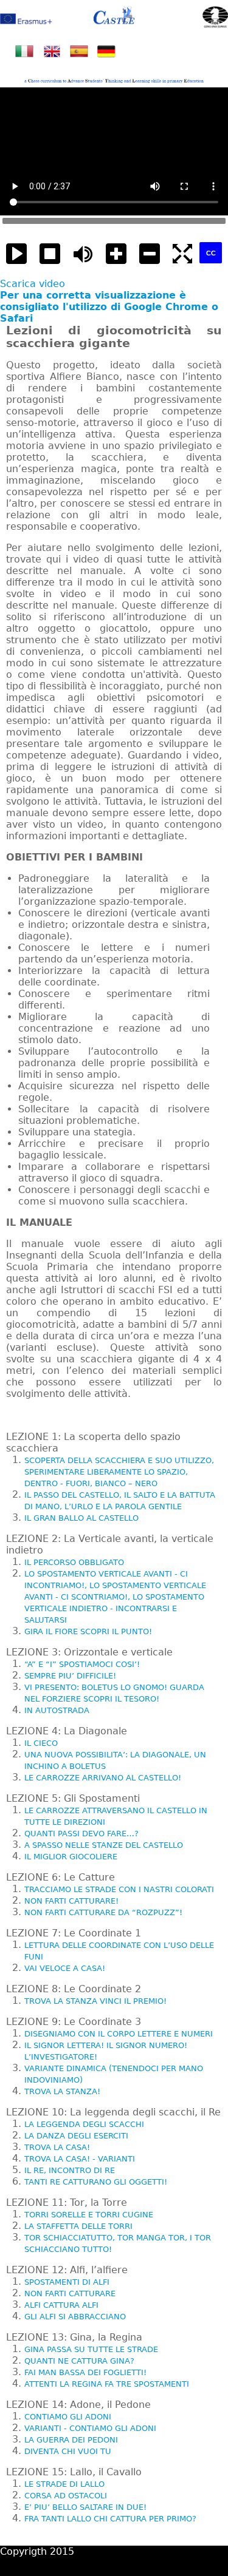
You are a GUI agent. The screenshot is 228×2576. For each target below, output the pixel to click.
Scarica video (33, 284)
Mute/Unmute (83, 254)
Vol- (150, 254)
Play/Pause (17, 254)
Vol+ (116, 254)
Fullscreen (183, 254)
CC (211, 253)
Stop (50, 254)
